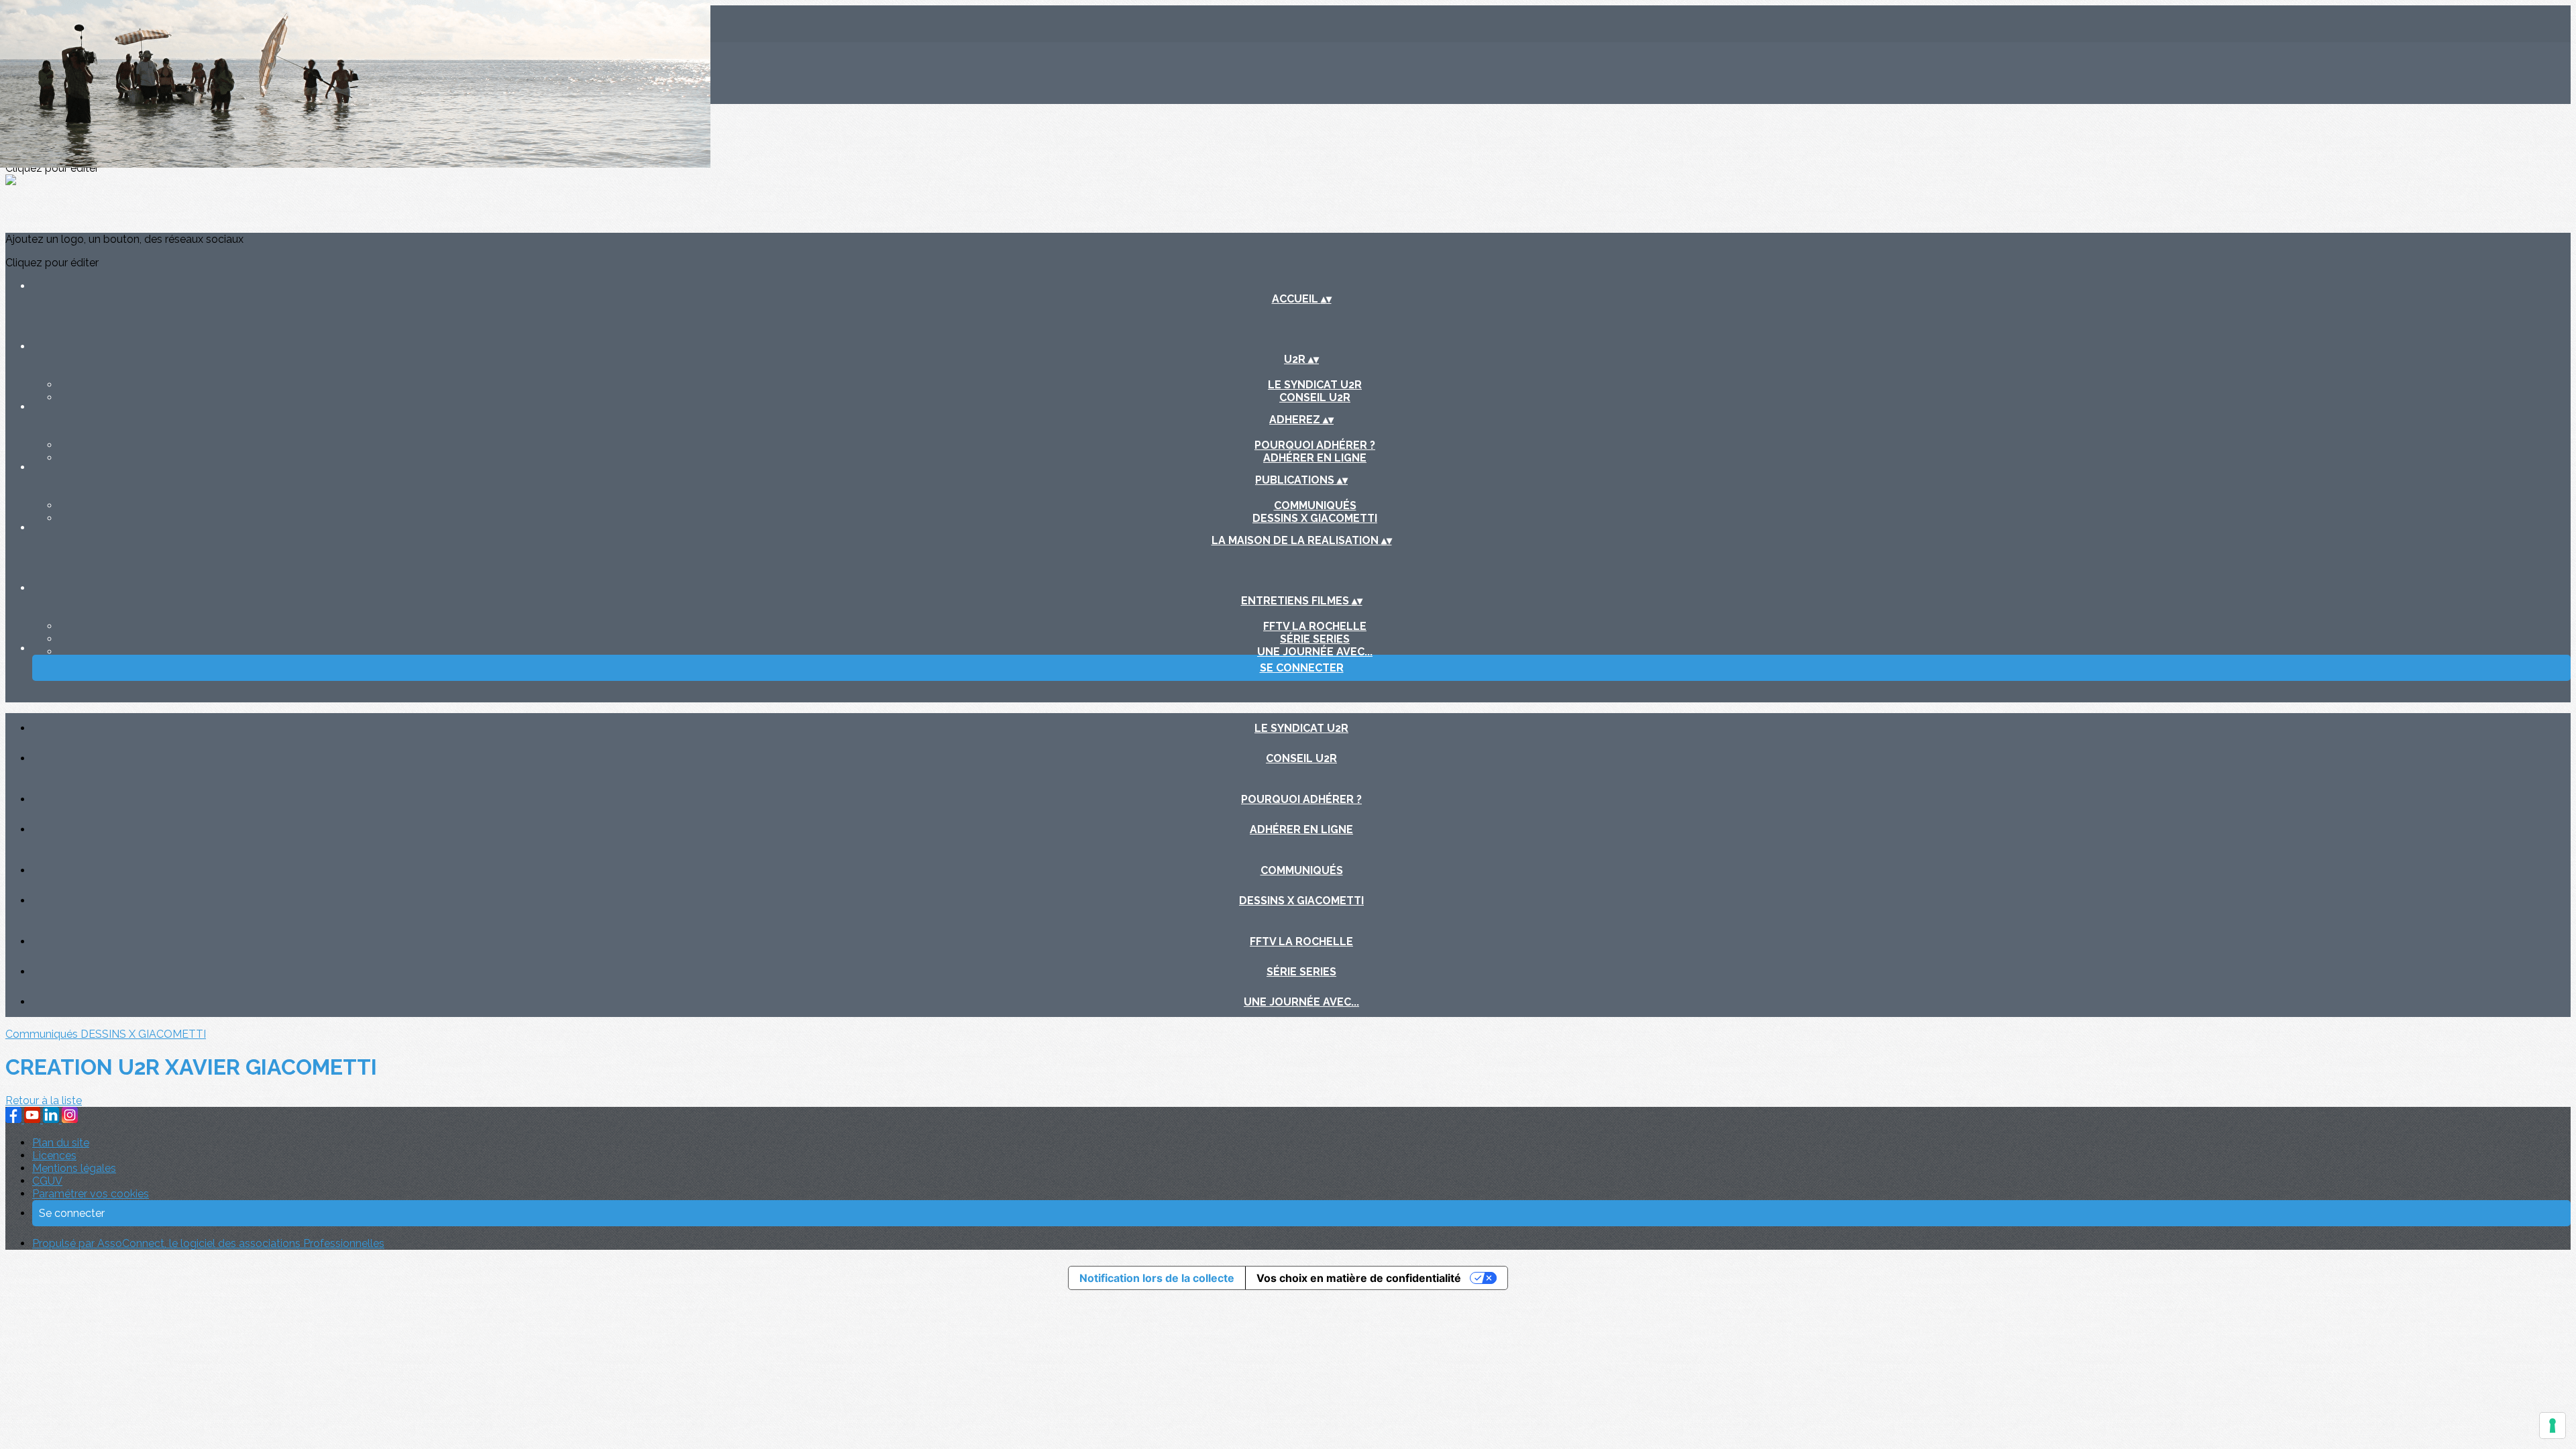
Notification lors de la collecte (1157, 1278)
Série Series (1315, 639)
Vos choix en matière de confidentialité (1359, 1278)
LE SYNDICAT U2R (1315, 385)
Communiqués (1315, 505)
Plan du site (61, 1143)
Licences (54, 1156)
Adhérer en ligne (1315, 458)
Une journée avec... (1315, 652)
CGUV (47, 1181)
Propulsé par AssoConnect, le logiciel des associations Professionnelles (208, 1243)
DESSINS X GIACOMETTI (1315, 518)
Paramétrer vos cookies (91, 1194)
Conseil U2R (1315, 397)
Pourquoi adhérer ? (1315, 445)
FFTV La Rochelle (1315, 626)
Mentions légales (74, 1168)
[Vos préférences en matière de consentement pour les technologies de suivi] (2553, 1426)
